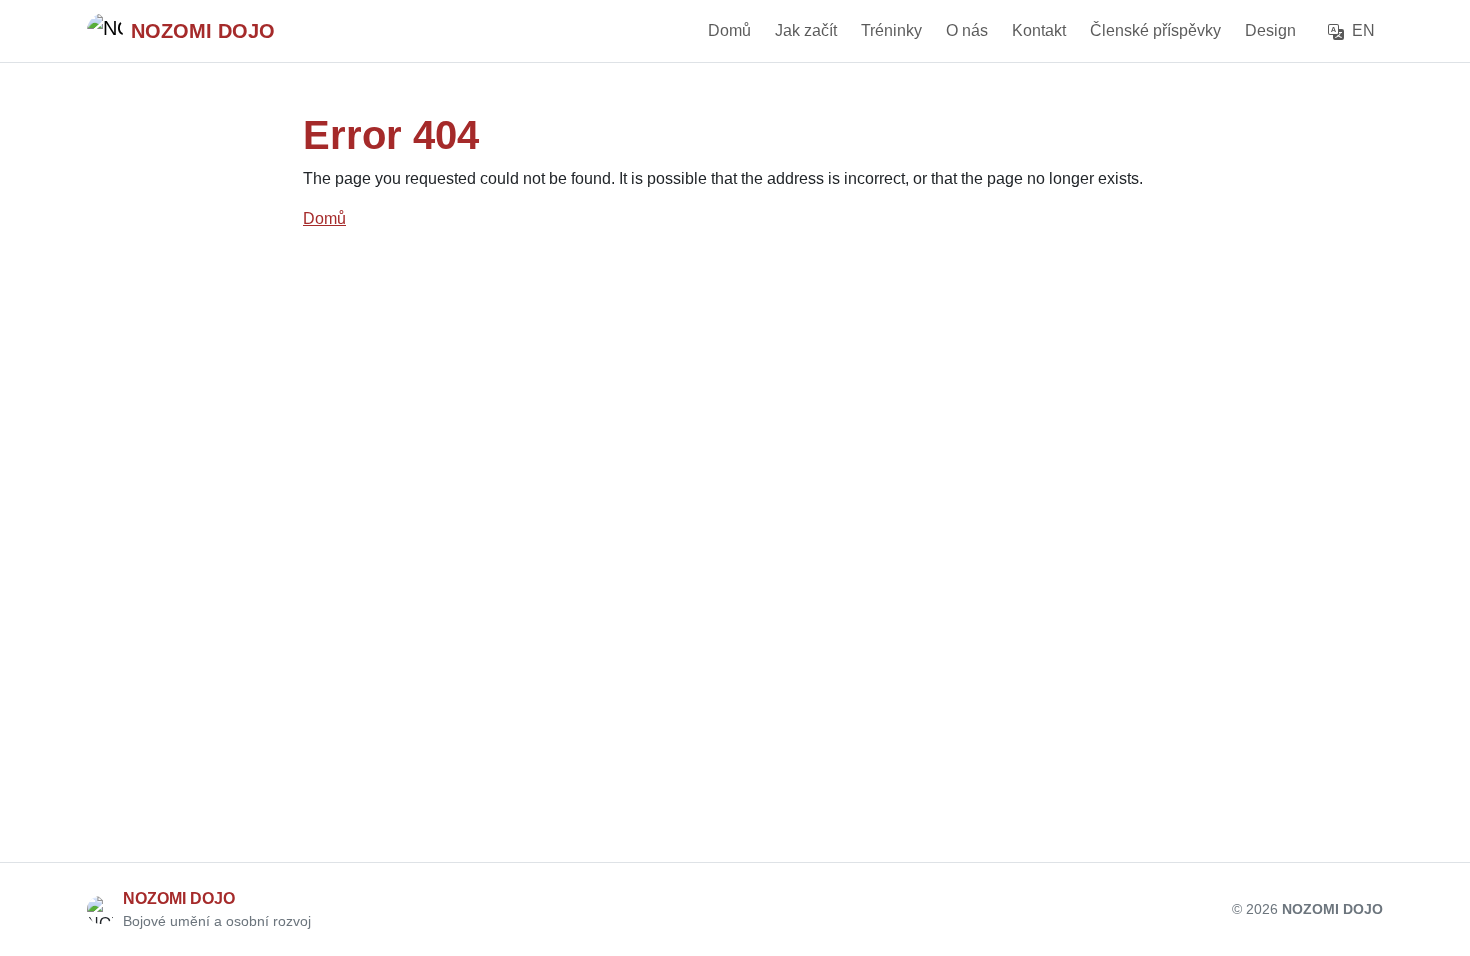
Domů (729, 30)
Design (1270, 30)
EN (1361, 30)
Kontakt (1039, 30)
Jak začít (806, 30)
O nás (967, 30)
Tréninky (891, 30)
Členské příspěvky (1155, 30)
